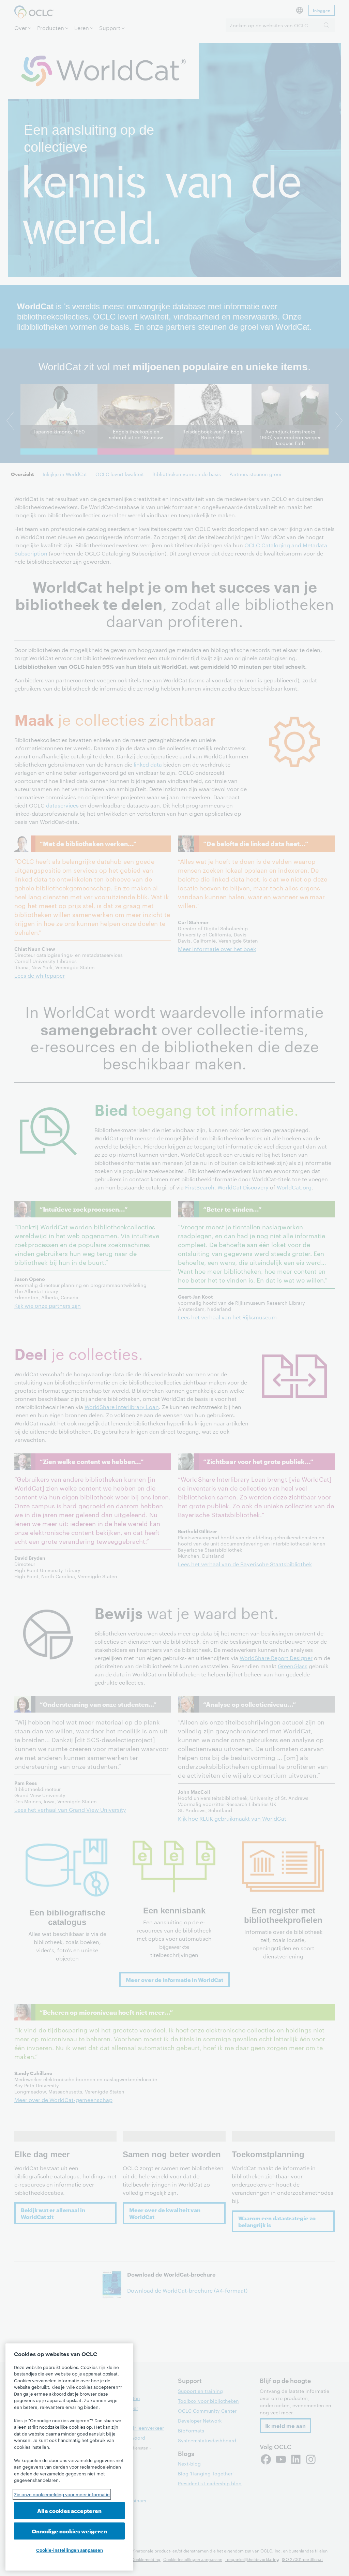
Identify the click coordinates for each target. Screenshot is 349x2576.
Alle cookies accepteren (69, 2510)
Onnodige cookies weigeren (69, 2531)
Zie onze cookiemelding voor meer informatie (62, 2494)
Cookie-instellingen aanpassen (70, 2550)
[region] (69, 2457)
